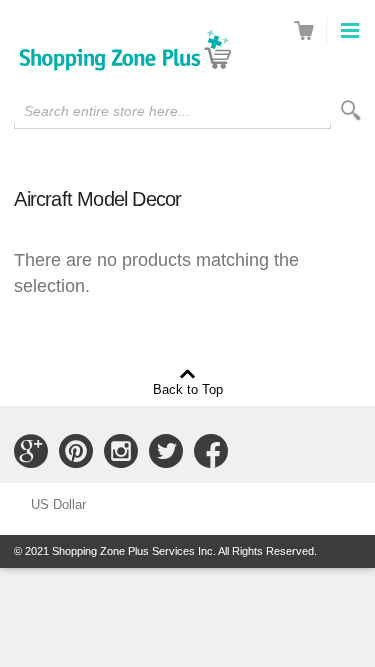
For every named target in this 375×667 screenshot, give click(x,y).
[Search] (351, 110)
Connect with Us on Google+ (31, 451)
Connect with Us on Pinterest (76, 451)
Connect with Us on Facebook (211, 451)
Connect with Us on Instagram (121, 451)
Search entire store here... (107, 111)
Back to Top (188, 389)
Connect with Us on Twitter (166, 451)
